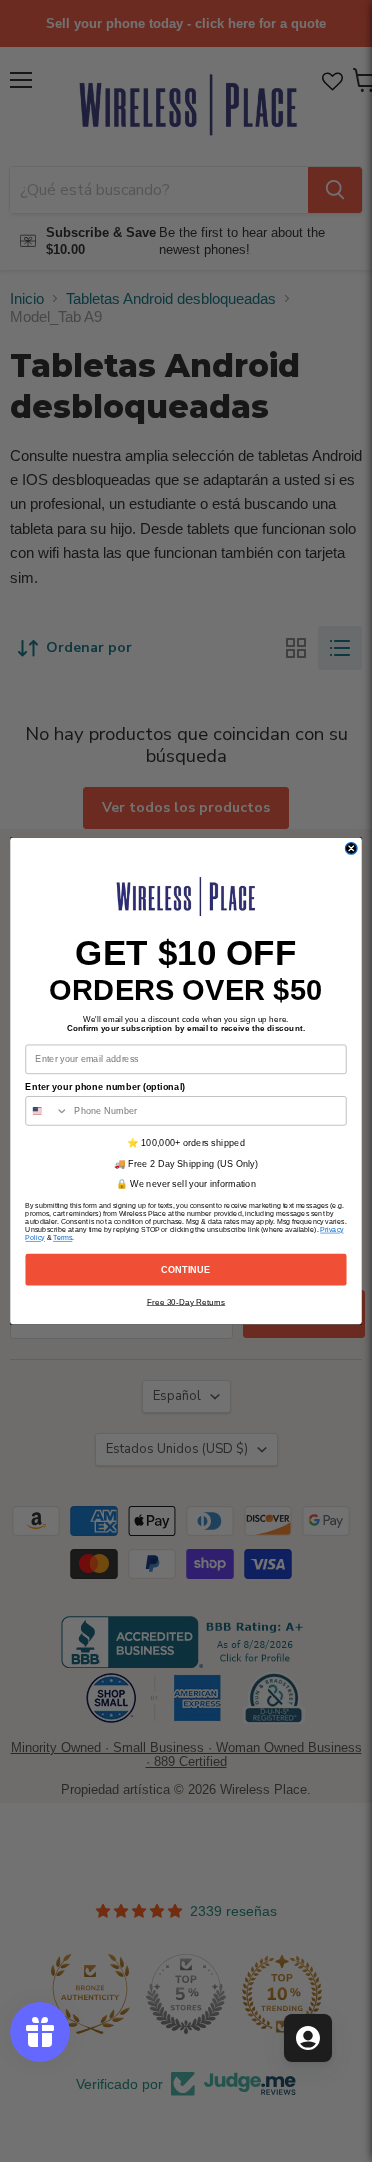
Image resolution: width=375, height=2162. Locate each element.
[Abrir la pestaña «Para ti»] (308, 2038)
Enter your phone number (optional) (104, 1087)
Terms (62, 1238)
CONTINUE (186, 1269)
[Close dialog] (351, 849)
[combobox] (47, 1111)
